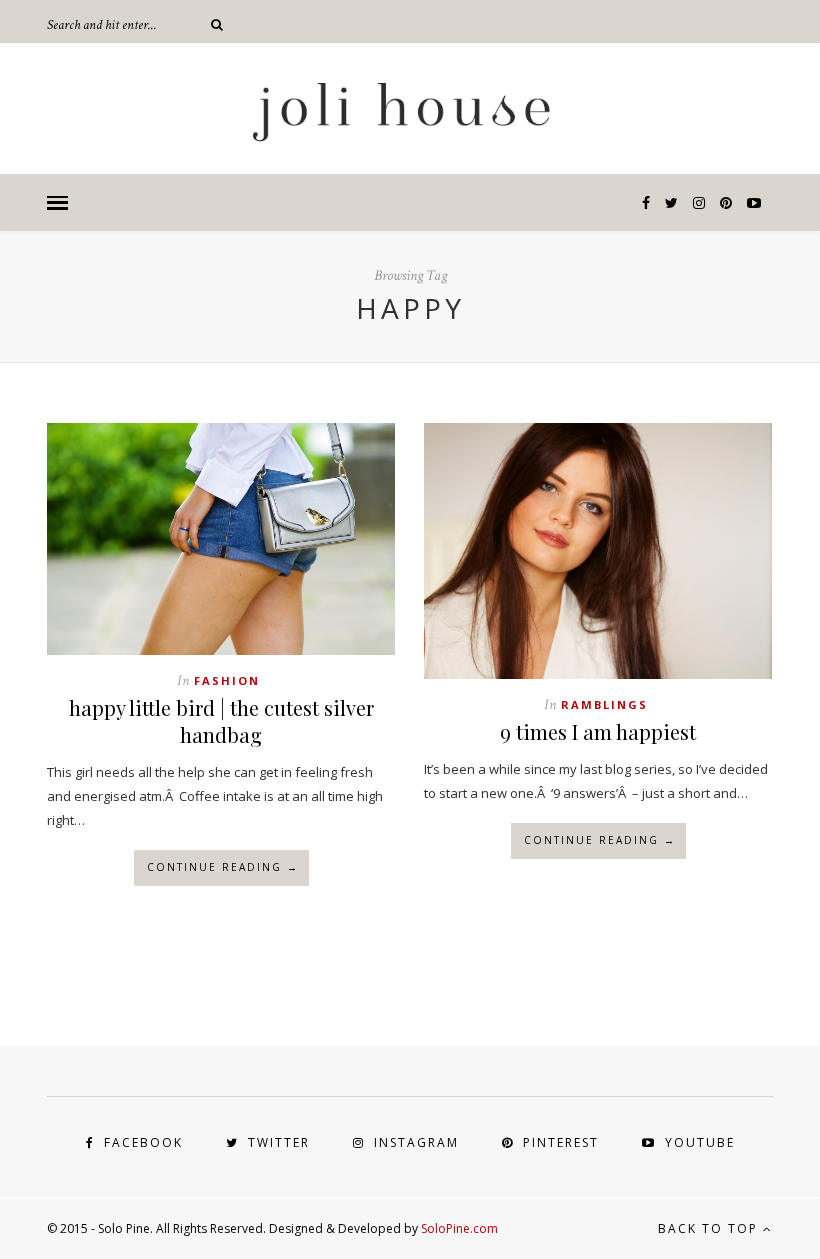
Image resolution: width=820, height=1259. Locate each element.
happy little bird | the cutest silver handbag (221, 721)
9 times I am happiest (598, 731)
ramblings (604, 704)
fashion (227, 680)
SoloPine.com (459, 1228)
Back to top (710, 1228)
